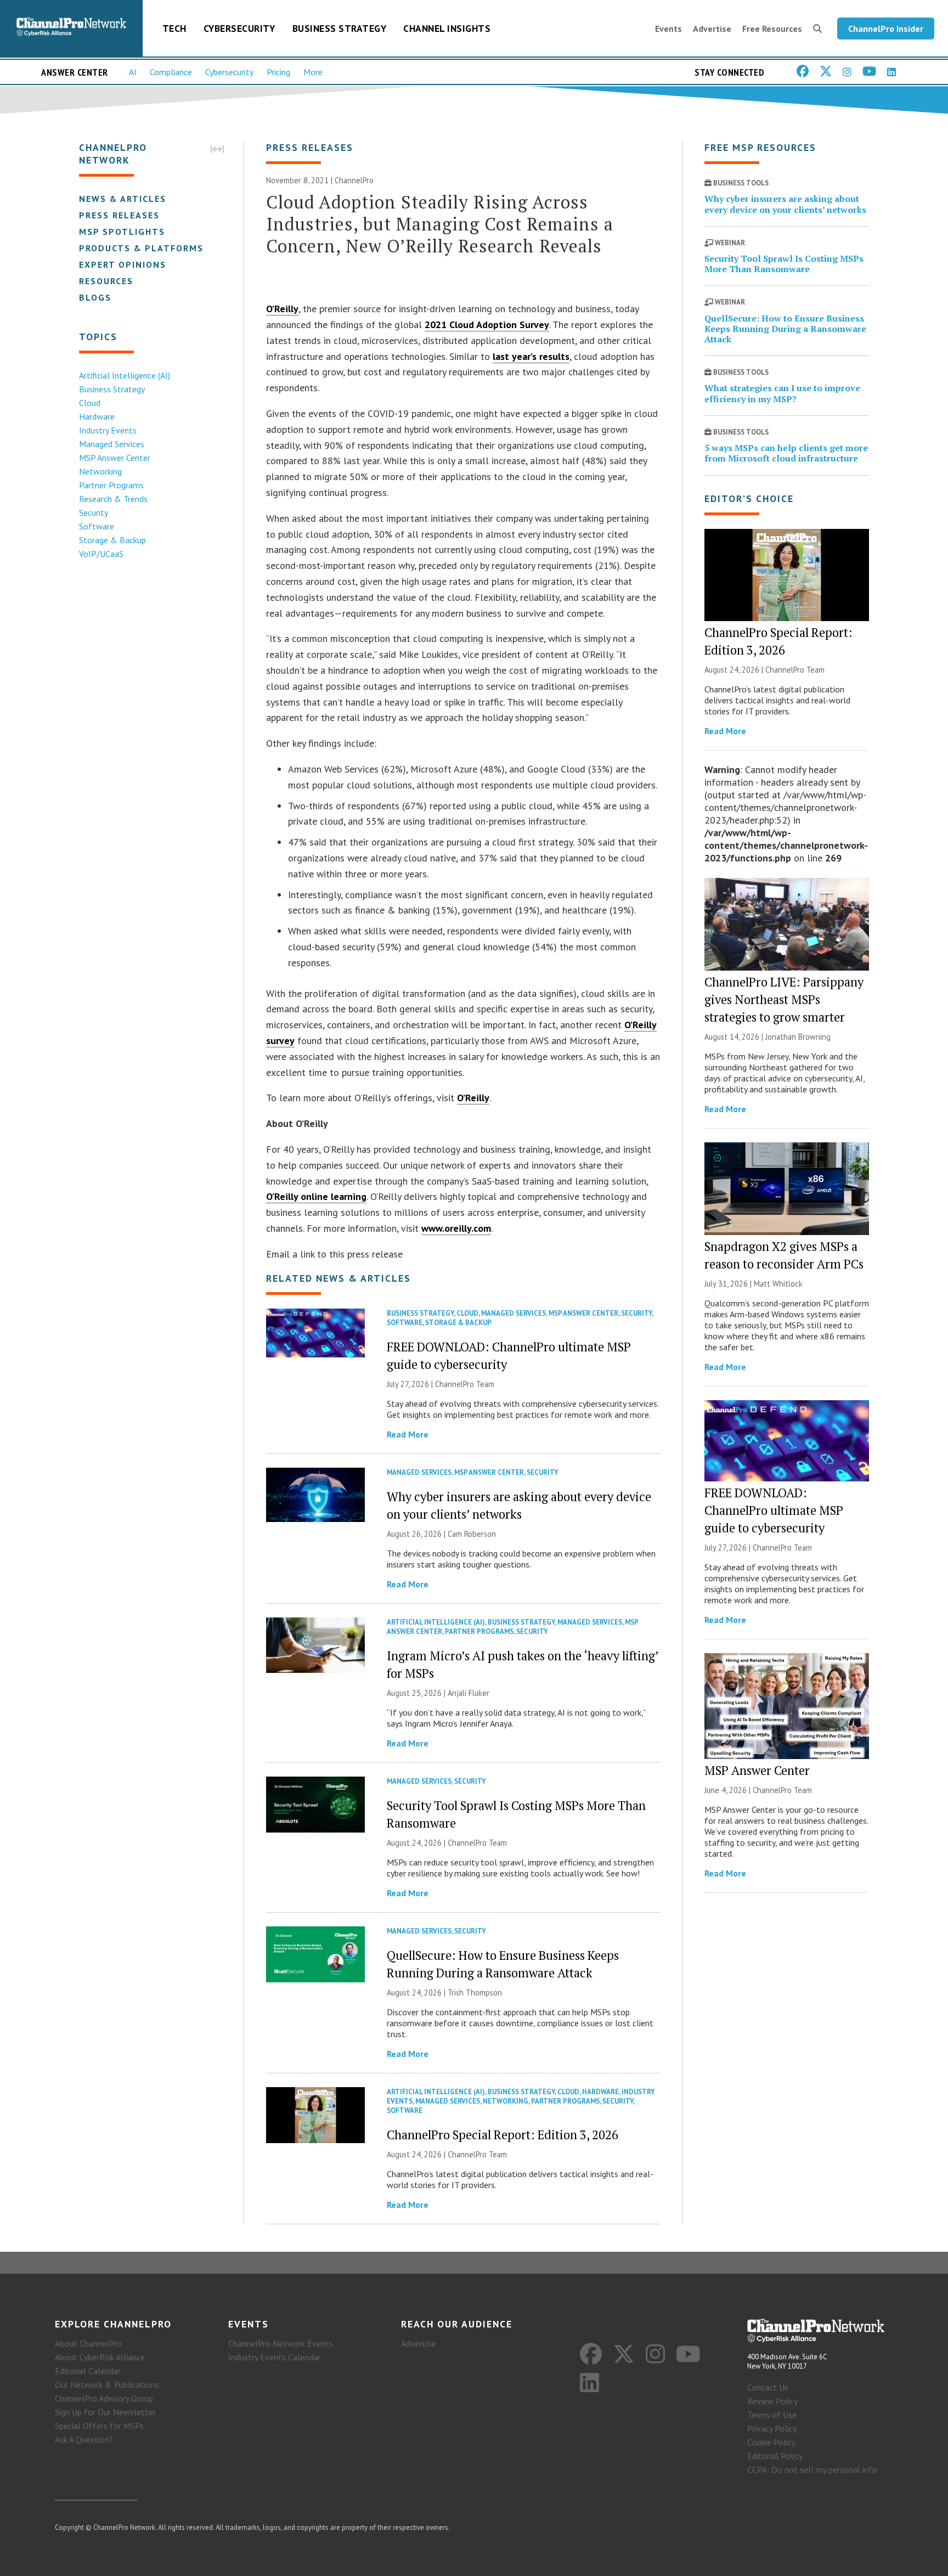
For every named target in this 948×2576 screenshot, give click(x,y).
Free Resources (772, 29)
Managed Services (112, 444)
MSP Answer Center (115, 458)
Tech (174, 28)
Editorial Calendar (88, 2371)
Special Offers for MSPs (99, 2426)
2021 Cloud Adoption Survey (487, 325)
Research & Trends (113, 499)
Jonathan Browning (798, 1037)
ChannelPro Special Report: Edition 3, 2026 (503, 2135)
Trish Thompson (475, 1992)
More (313, 72)
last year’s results (531, 356)
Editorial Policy (775, 2456)
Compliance (171, 72)
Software (97, 526)
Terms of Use (772, 2415)
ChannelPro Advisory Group (104, 2398)
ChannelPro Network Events (281, 2343)
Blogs (95, 297)
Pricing (278, 72)
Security (94, 512)
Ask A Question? (84, 2439)
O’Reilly (282, 309)
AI (133, 72)
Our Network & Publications (107, 2385)
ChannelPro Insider (886, 29)
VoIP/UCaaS (101, 554)
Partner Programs (111, 485)
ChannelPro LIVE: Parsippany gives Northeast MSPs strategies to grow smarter (784, 999)
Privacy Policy (772, 2428)
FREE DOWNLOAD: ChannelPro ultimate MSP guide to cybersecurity (774, 1510)
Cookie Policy (771, 2442)
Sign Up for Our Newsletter (105, 2412)
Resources (106, 281)
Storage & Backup (112, 540)
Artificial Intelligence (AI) (125, 375)
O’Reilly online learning (316, 1196)
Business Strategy (340, 28)
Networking (100, 471)
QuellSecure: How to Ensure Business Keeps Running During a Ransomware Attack (785, 329)
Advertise (712, 29)
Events (668, 29)
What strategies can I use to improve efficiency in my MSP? (782, 393)
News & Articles (123, 199)
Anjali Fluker (469, 1693)
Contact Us (768, 2387)
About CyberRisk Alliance (100, 2357)
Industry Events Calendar (274, 2357)
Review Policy (772, 2401)
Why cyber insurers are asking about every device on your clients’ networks (785, 204)
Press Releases (119, 215)
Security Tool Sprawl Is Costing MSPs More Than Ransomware (784, 264)
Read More (408, 1434)
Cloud (90, 403)
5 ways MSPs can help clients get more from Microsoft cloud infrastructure (786, 453)
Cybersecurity (239, 28)
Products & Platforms (141, 248)
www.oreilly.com (456, 1228)
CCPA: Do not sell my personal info (812, 2470)
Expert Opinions (123, 264)
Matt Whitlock (778, 1284)
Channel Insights (447, 28)
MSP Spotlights (122, 232)
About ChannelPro (88, 2343)
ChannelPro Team (465, 1384)
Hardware (97, 416)
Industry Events (108, 430)
